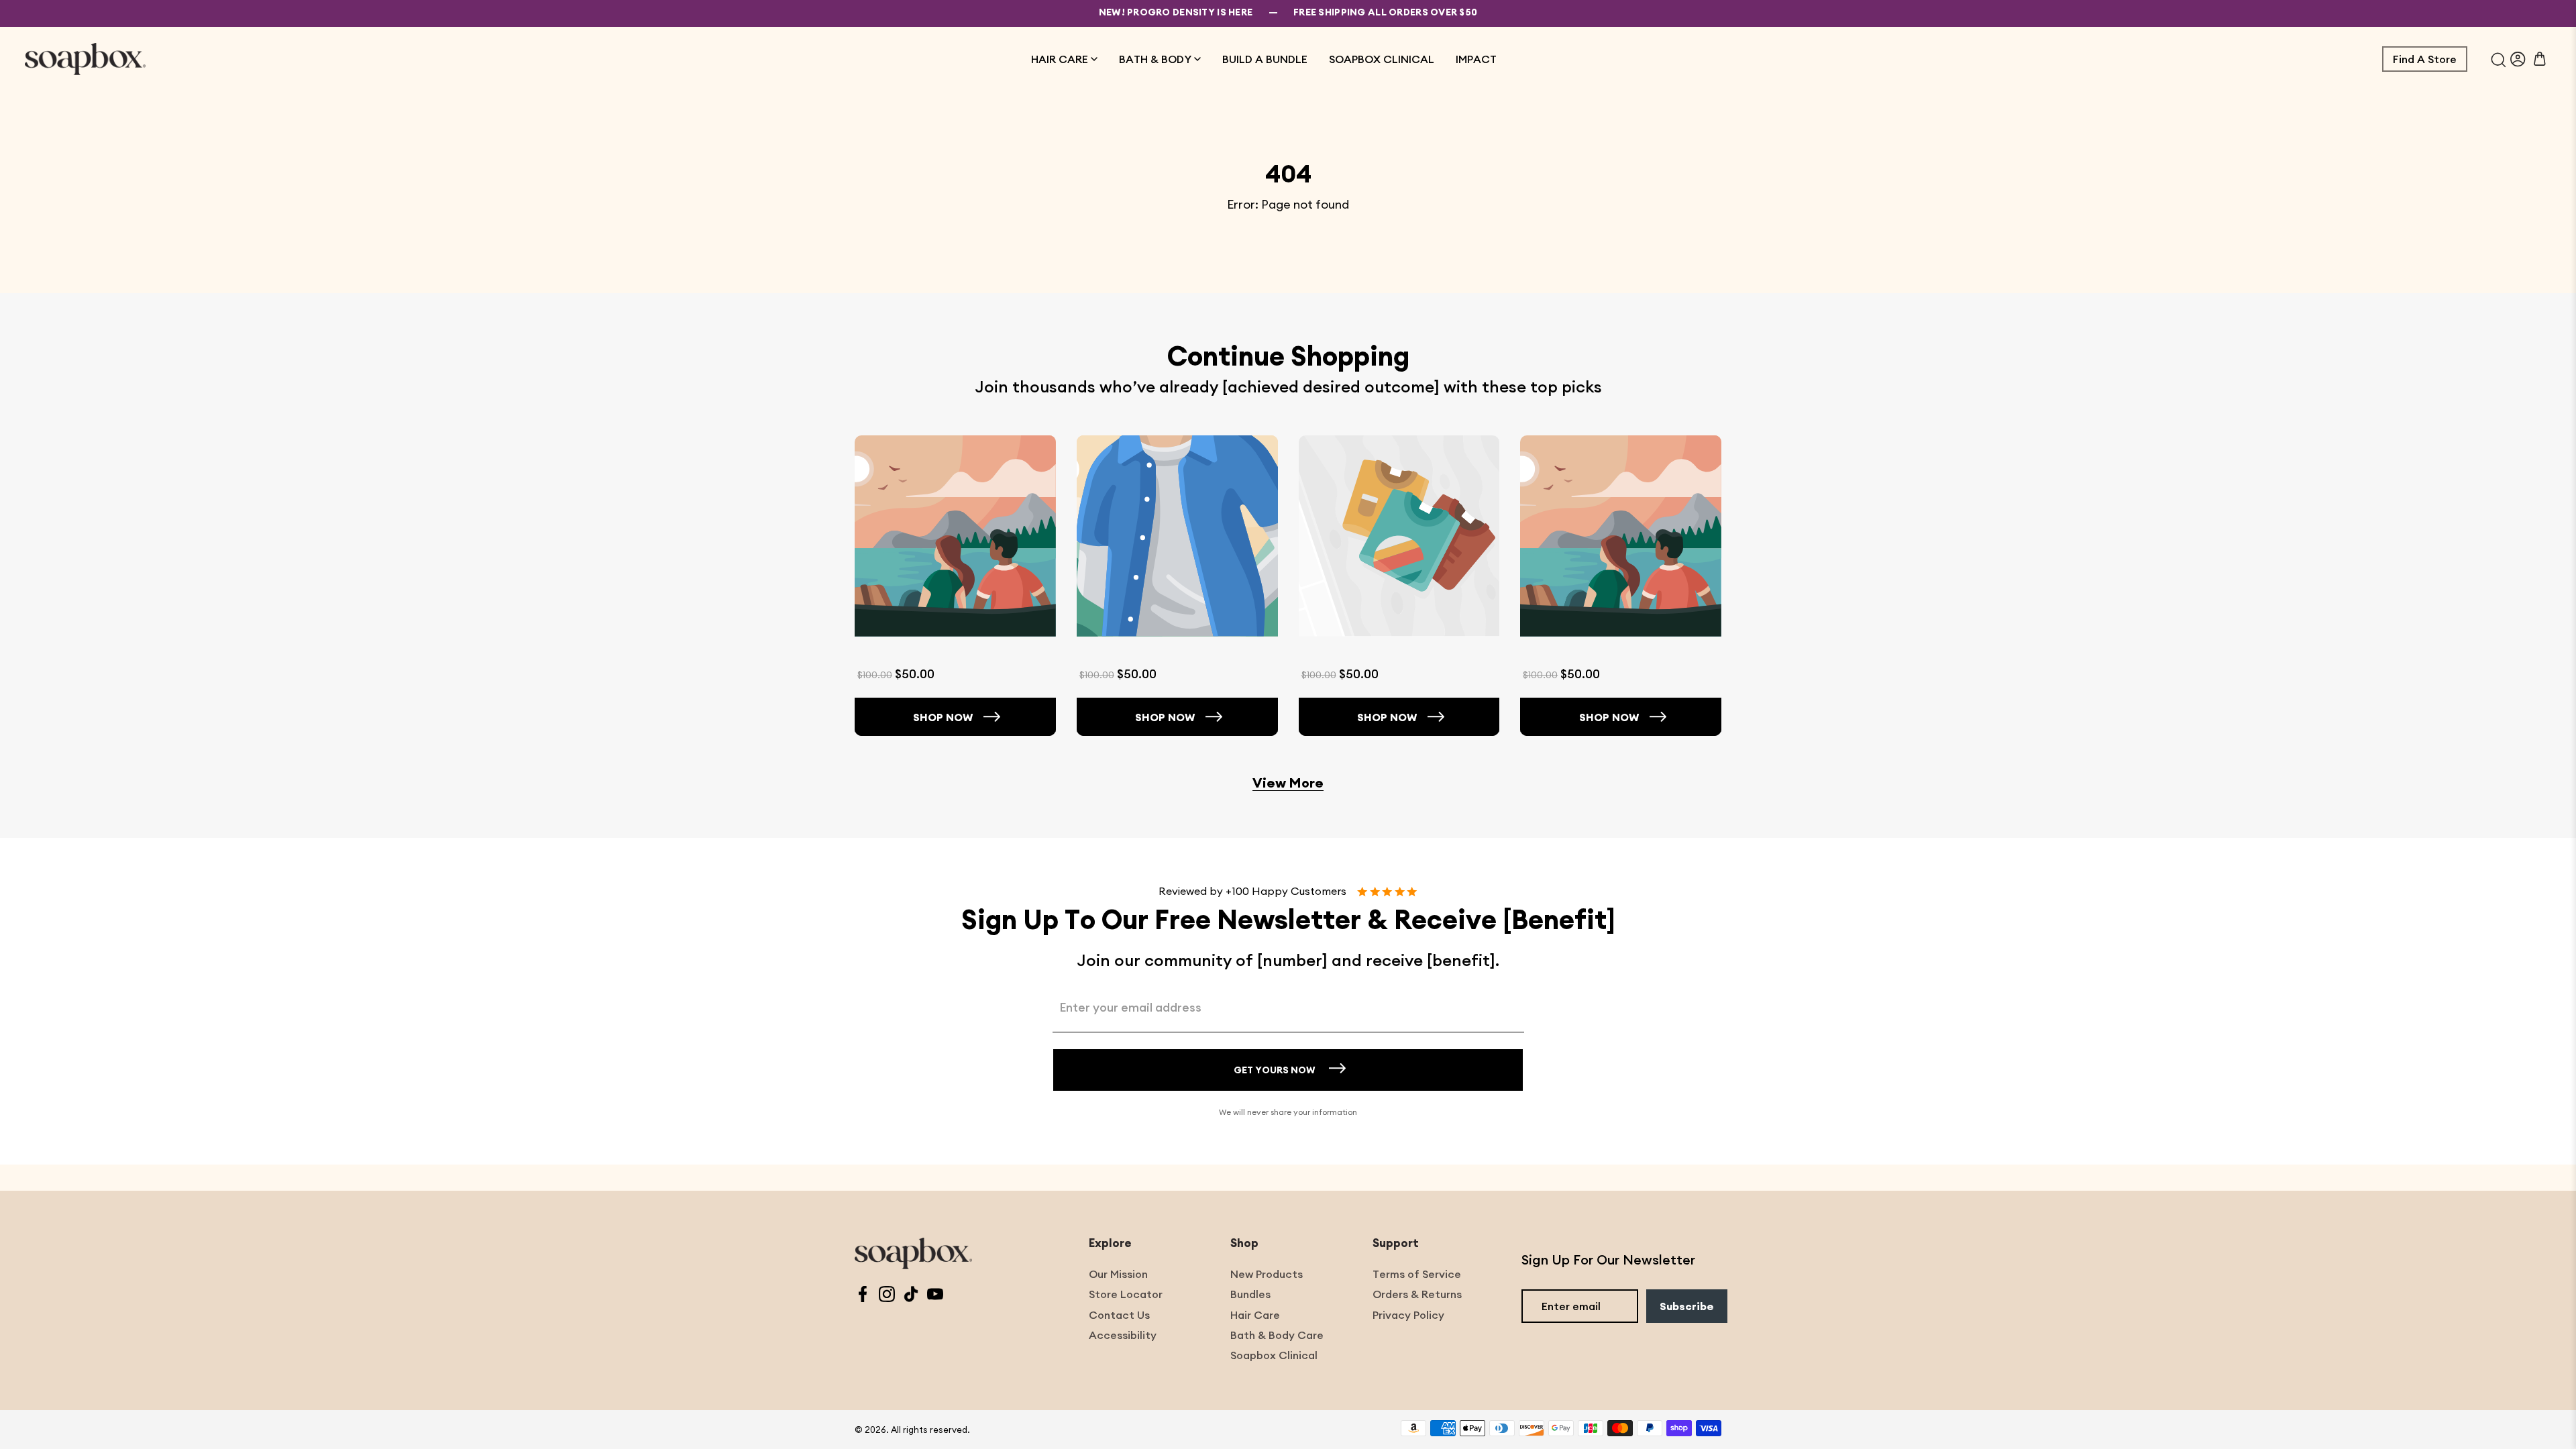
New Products (1267, 1274)
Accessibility (1123, 1335)
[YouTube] (935, 1296)
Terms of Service (1417, 1274)
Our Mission (1118, 1274)
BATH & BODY (1155, 59)
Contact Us (1119, 1315)
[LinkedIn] (911, 1296)
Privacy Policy (1408, 1315)
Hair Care (1255, 1315)
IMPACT (1476, 59)
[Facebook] (863, 1296)
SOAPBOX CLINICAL (1382, 59)
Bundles (1250, 1294)
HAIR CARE (1060, 59)
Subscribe (1687, 1306)
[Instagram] (887, 1296)
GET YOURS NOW (1275, 1070)
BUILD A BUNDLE (1265, 59)
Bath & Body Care (1277, 1335)
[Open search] (2499, 59)
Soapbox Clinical (1274, 1355)
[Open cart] (2540, 59)
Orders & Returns (1417, 1294)
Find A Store (2425, 59)
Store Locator (1126, 1294)
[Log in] (2518, 59)
